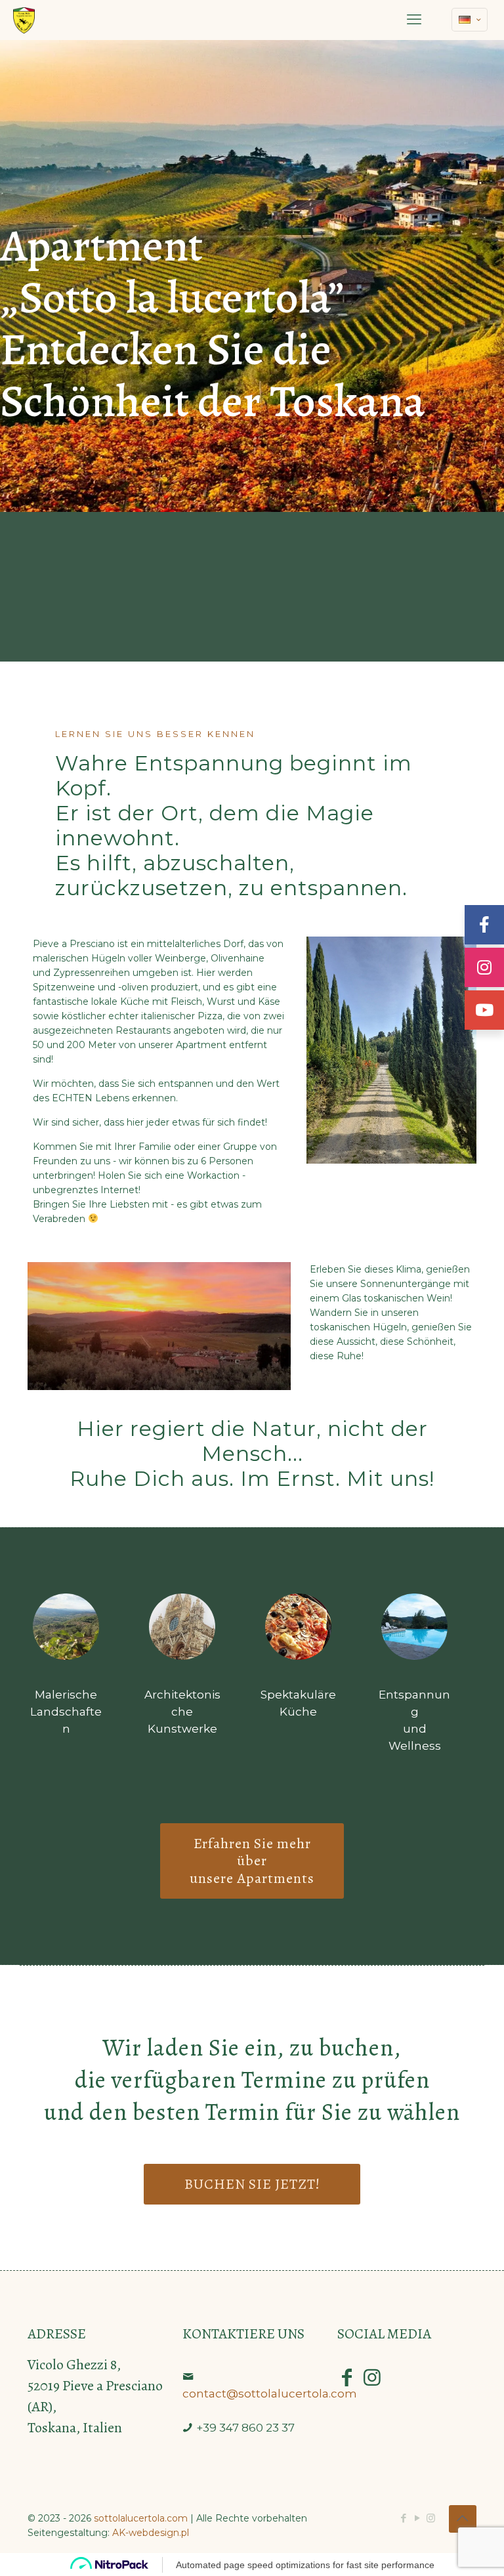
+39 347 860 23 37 (245, 2428)
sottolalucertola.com (141, 2518)
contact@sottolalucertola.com (270, 2394)
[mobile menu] (414, 20)
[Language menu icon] (470, 20)
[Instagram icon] (431, 2518)
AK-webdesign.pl (151, 2533)
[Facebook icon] (403, 2518)
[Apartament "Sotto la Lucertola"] (24, 20)
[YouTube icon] (417, 2518)
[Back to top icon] (463, 2519)
